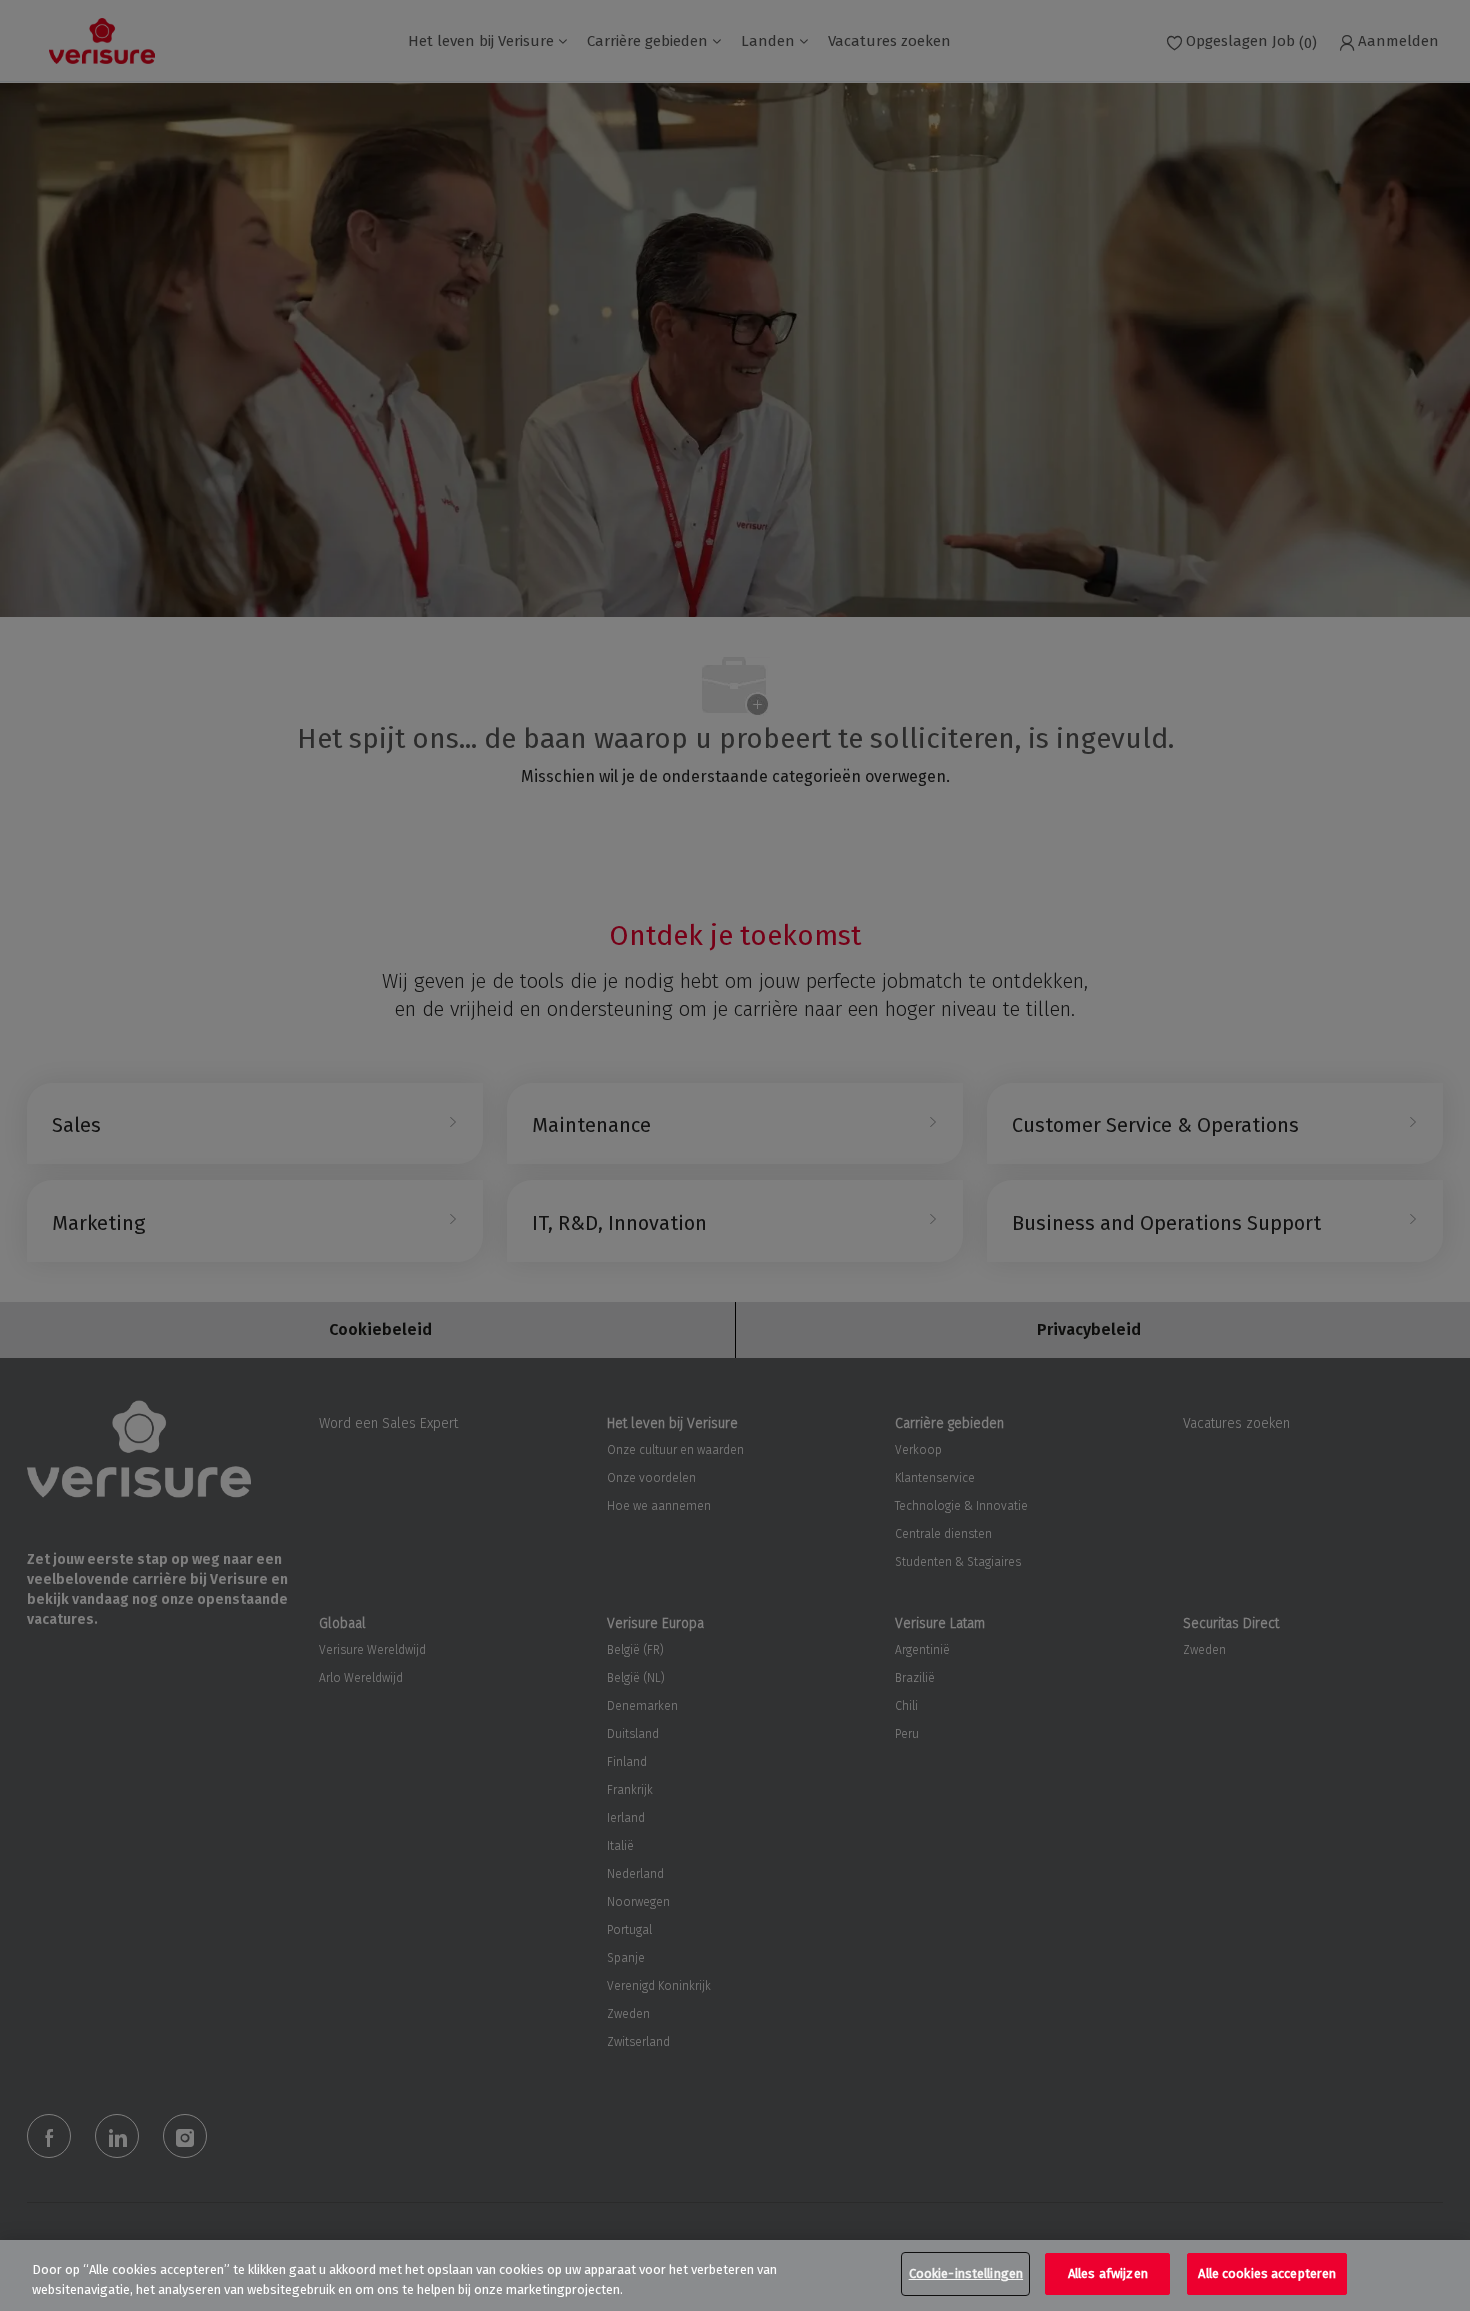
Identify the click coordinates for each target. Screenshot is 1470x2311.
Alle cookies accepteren (1267, 2273)
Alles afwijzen (1108, 2273)
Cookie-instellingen (966, 2273)
